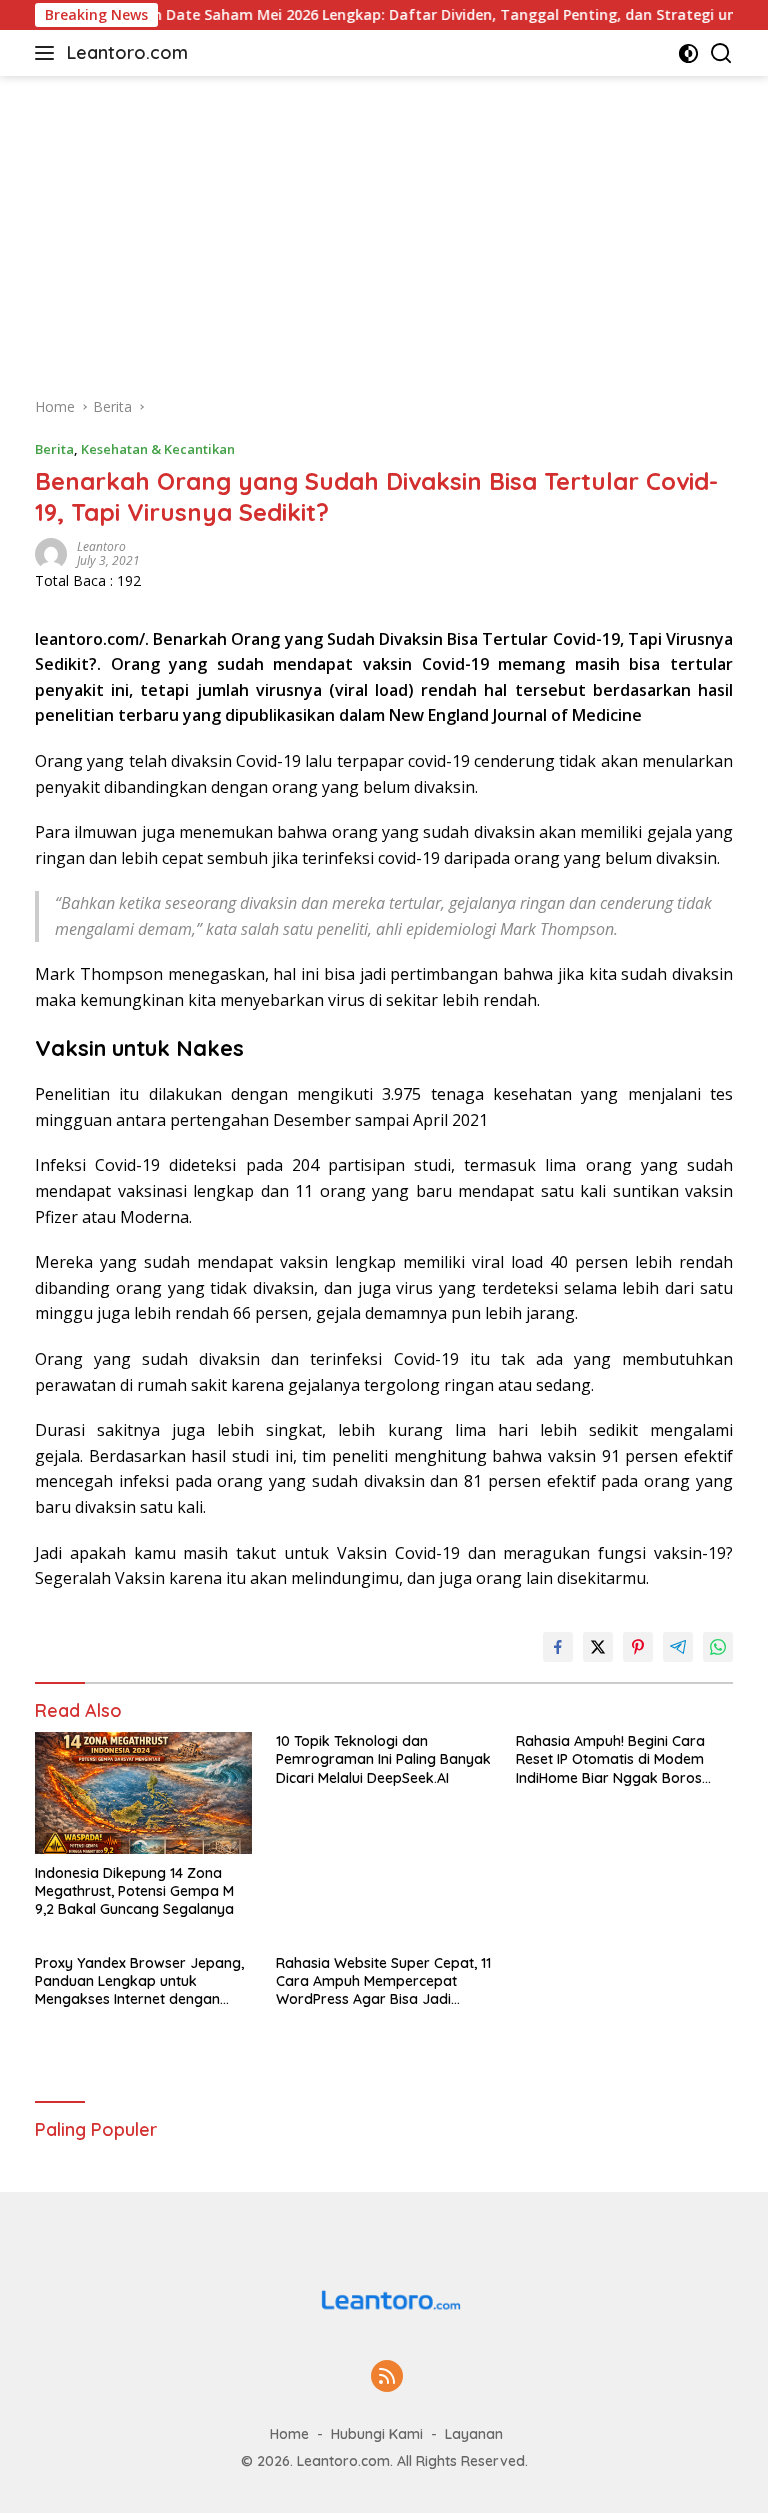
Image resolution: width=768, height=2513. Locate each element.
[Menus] (48, 53)
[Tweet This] (598, 1647)
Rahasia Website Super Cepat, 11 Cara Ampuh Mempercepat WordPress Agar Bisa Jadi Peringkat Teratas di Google (383, 1981)
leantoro (101, 546)
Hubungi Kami (377, 2434)
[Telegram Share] (678, 1647)
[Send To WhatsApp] (718, 1647)
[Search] (721, 53)
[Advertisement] (384, 226)
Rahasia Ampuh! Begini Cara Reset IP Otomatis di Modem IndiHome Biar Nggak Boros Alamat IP (610, 1759)
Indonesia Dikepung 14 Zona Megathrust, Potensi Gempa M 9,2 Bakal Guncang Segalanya (134, 1891)
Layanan (474, 2434)
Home (289, 2434)
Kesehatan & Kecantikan (158, 449)
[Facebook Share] (558, 1647)
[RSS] (387, 2377)
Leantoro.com (127, 52)
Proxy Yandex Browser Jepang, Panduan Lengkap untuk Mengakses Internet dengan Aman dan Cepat (139, 1981)
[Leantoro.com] (384, 2297)
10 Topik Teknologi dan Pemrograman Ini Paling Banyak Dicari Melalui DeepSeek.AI (383, 1759)
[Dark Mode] (688, 53)
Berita (54, 449)
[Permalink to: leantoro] (51, 552)
